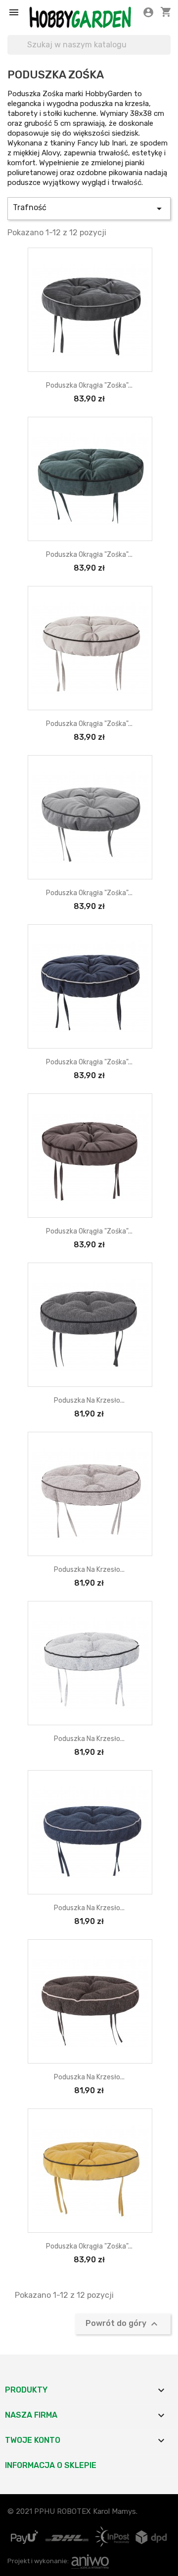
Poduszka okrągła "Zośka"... (89, 385)
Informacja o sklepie (51, 2465)
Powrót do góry (123, 2324)
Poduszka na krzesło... (89, 1400)
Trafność (89, 209)
